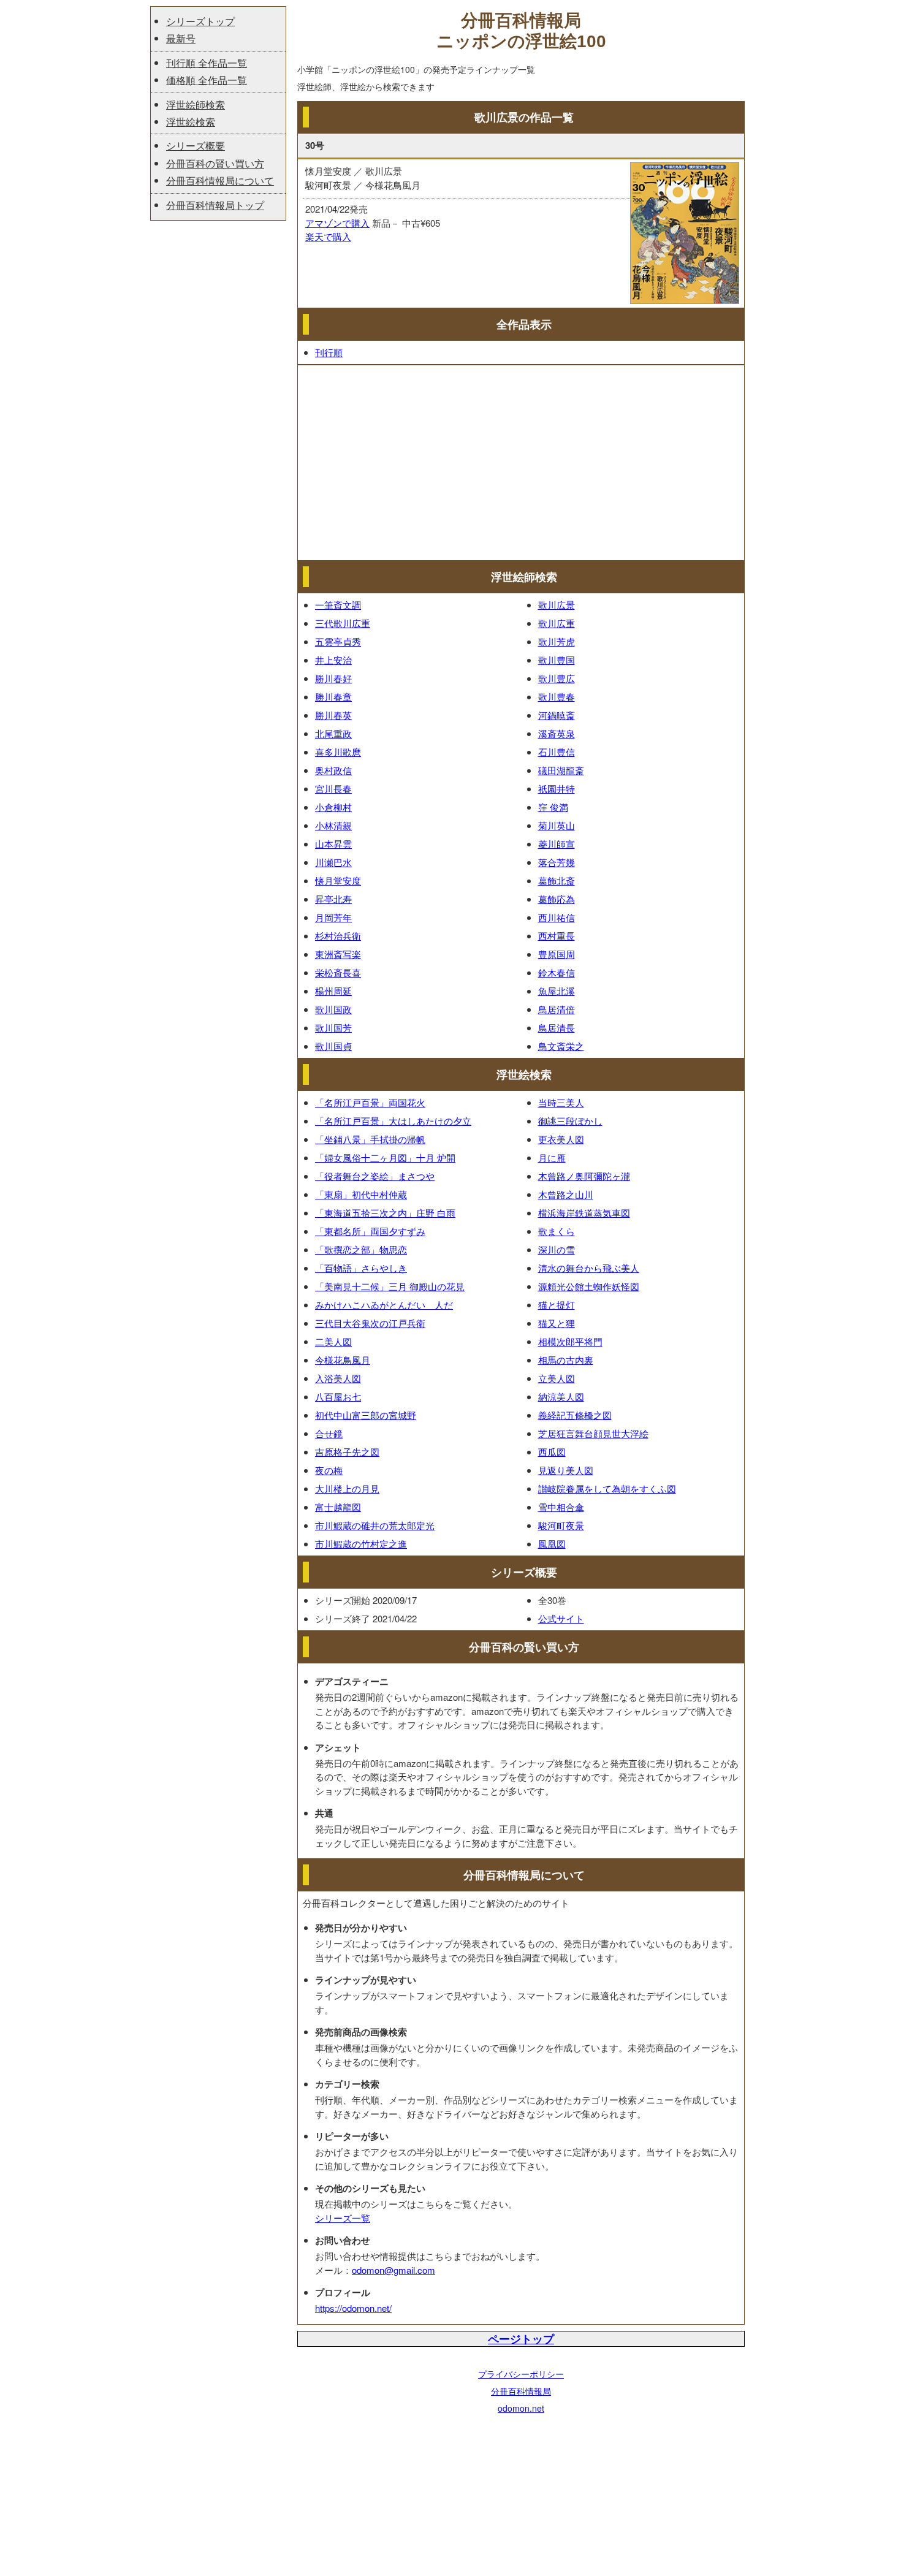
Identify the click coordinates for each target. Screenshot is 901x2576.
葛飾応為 (557, 899)
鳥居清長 (557, 1028)
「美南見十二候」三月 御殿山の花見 (390, 1286)
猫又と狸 (557, 1323)
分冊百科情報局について (220, 180)
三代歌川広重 (343, 623)
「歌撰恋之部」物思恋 (361, 1249)
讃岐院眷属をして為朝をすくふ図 (607, 1488)
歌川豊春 (557, 697)
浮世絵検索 (191, 122)
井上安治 (333, 660)
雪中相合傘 (561, 1507)
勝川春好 (333, 678)
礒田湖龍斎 (561, 770)
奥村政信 (333, 770)
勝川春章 (333, 697)
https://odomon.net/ (353, 2308)
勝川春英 (333, 715)
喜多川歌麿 (338, 752)
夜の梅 (329, 1470)
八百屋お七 (338, 1396)
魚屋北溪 (557, 991)
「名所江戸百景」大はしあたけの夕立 (393, 1121)
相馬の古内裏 (566, 1360)
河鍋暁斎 (557, 715)
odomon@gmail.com (393, 2270)
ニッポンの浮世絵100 (521, 41)
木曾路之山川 (566, 1194)
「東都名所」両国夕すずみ (370, 1231)
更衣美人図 (561, 1139)
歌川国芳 (333, 1028)
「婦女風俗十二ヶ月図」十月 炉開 (385, 1157)
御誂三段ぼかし (570, 1121)
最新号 (181, 38)
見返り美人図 (566, 1470)
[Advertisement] (521, 463)
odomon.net (521, 2408)
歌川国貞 (333, 1046)
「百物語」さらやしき (361, 1268)
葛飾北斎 (557, 880)
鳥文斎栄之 (561, 1046)
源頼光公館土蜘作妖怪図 (589, 1286)
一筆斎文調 (338, 605)
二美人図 (333, 1341)
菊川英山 (557, 825)
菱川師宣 (557, 844)
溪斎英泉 (557, 733)
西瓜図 (552, 1452)
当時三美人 (561, 1102)
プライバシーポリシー (521, 2374)
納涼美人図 (561, 1396)
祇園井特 (557, 788)
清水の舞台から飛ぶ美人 (589, 1268)
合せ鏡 (329, 1433)
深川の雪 (557, 1249)
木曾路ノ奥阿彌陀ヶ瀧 (584, 1176)
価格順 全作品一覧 (207, 80)
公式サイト (561, 1618)
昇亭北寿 (333, 899)
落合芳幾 (557, 862)
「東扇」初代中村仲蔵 (361, 1194)
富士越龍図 (338, 1507)
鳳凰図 (552, 1544)
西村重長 (557, 936)
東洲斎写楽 (338, 954)
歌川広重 (557, 623)
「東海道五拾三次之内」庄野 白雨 (385, 1213)
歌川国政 (333, 1009)
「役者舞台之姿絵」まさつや (375, 1176)
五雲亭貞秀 (338, 641)
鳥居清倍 (557, 1009)
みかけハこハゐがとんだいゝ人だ (384, 1305)
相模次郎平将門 (570, 1341)
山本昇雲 (333, 844)
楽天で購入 (328, 236)
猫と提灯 (557, 1305)
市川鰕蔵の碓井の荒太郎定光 (375, 1525)
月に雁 (552, 1157)
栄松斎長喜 (338, 972)
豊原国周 (557, 954)
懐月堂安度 (338, 880)
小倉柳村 (333, 807)
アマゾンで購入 (337, 223)
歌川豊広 (557, 678)
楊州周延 (333, 991)
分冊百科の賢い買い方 (215, 163)
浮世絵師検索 (196, 104)
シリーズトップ (200, 21)
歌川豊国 (557, 660)
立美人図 (557, 1378)
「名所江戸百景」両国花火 (370, 1102)
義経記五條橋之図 (575, 1415)
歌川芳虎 (557, 641)
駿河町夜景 (561, 1525)
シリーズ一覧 (343, 2218)
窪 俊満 (553, 807)
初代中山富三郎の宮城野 (366, 1415)
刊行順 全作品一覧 (207, 63)
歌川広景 (557, 605)
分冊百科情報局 (521, 2391)
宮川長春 (333, 788)
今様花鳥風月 (343, 1360)
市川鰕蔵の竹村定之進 (361, 1544)
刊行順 (329, 352)
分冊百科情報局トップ (215, 205)
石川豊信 (557, 752)
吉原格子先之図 (347, 1452)
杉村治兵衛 (338, 936)
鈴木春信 (557, 972)
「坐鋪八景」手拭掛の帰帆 (370, 1139)
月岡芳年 (333, 917)
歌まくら (557, 1231)
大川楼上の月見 (347, 1488)
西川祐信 (557, 917)
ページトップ (521, 2339)
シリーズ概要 (196, 146)
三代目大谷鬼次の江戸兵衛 (370, 1323)
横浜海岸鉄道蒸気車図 (584, 1213)
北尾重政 (333, 733)
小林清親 (333, 825)
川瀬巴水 (333, 862)
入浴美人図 (338, 1378)
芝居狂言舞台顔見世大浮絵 (593, 1433)
